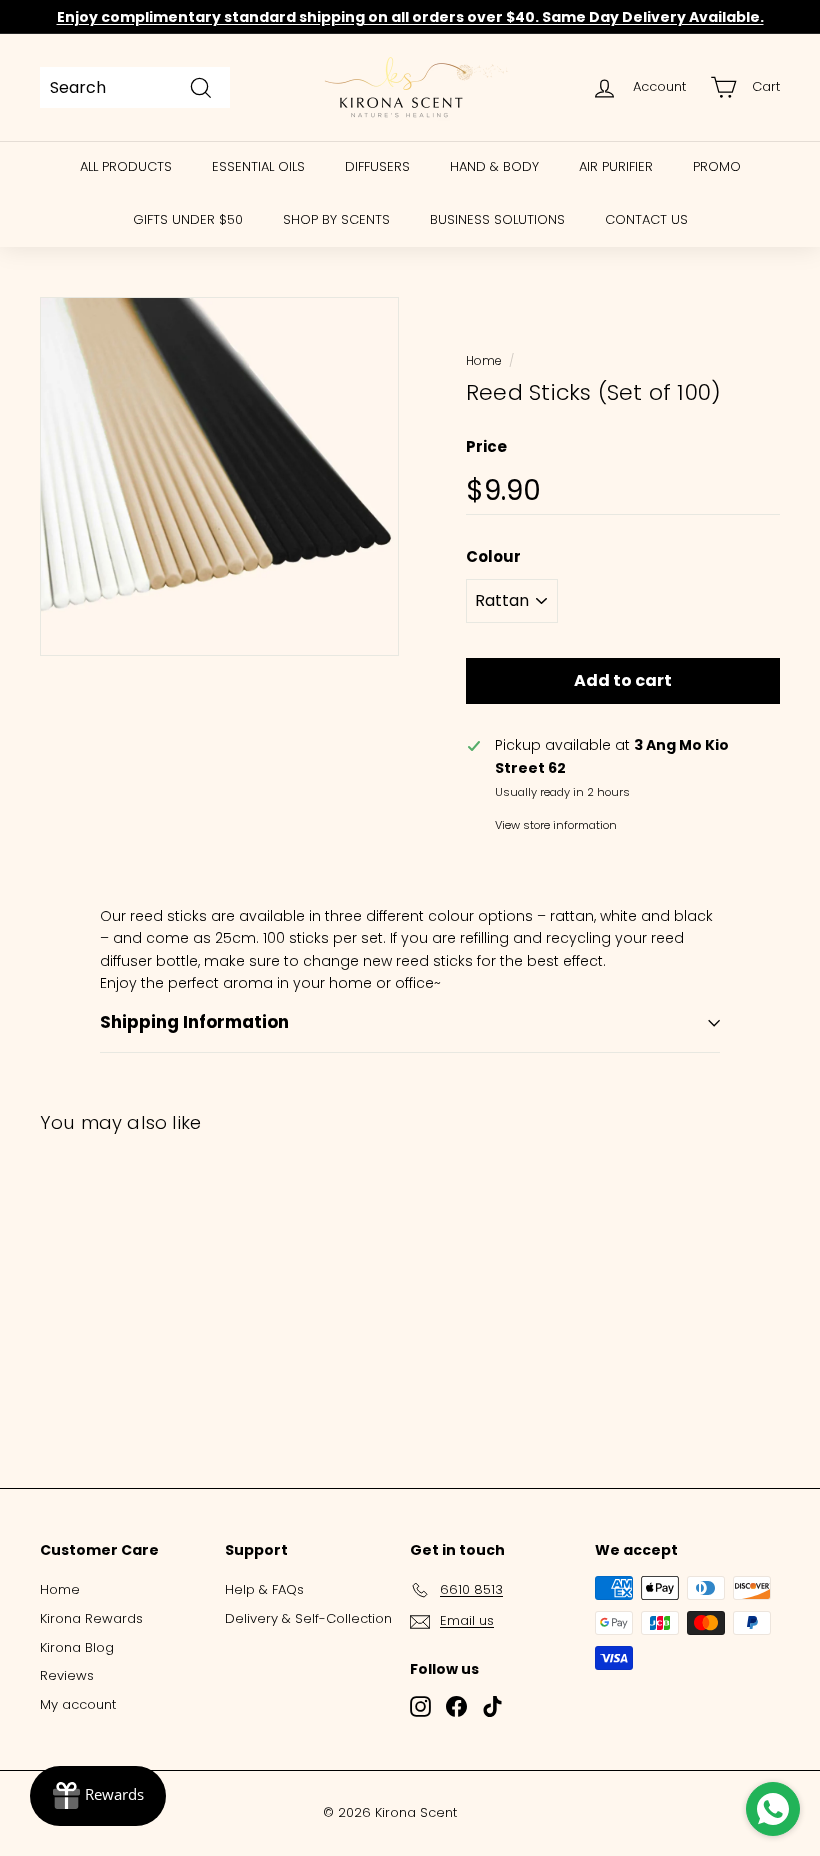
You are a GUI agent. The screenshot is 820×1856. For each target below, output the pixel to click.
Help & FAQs (264, 1589)
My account (78, 1704)
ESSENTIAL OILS (258, 166)
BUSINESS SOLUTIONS (497, 219)
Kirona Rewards (91, 1618)
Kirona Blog (77, 1647)
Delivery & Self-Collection (308, 1618)
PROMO (717, 166)
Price (486, 446)
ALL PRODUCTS (126, 166)
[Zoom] (219, 476)
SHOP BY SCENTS (336, 219)
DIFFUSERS (377, 166)
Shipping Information (194, 1022)
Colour (493, 556)
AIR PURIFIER (616, 166)
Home (483, 361)
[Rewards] (98, 1796)
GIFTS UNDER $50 (188, 219)
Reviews (67, 1675)
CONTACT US (646, 219)
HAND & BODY (494, 166)
